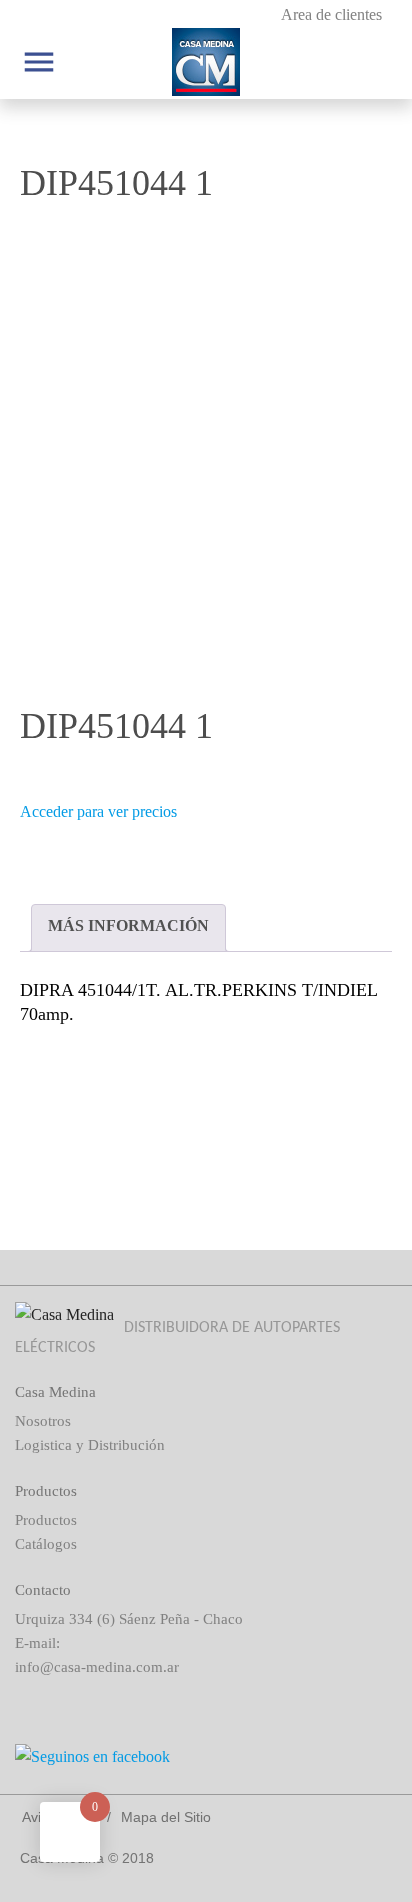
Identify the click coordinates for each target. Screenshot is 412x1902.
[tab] (128, 928)
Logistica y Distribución (90, 1445)
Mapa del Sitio (166, 1817)
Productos (46, 1520)
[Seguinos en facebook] (206, 1757)
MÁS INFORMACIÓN (128, 925)
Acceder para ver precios (98, 811)
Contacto (43, 1590)
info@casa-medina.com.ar (97, 1667)
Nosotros (43, 1421)
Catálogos (46, 1544)
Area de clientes (331, 14)
